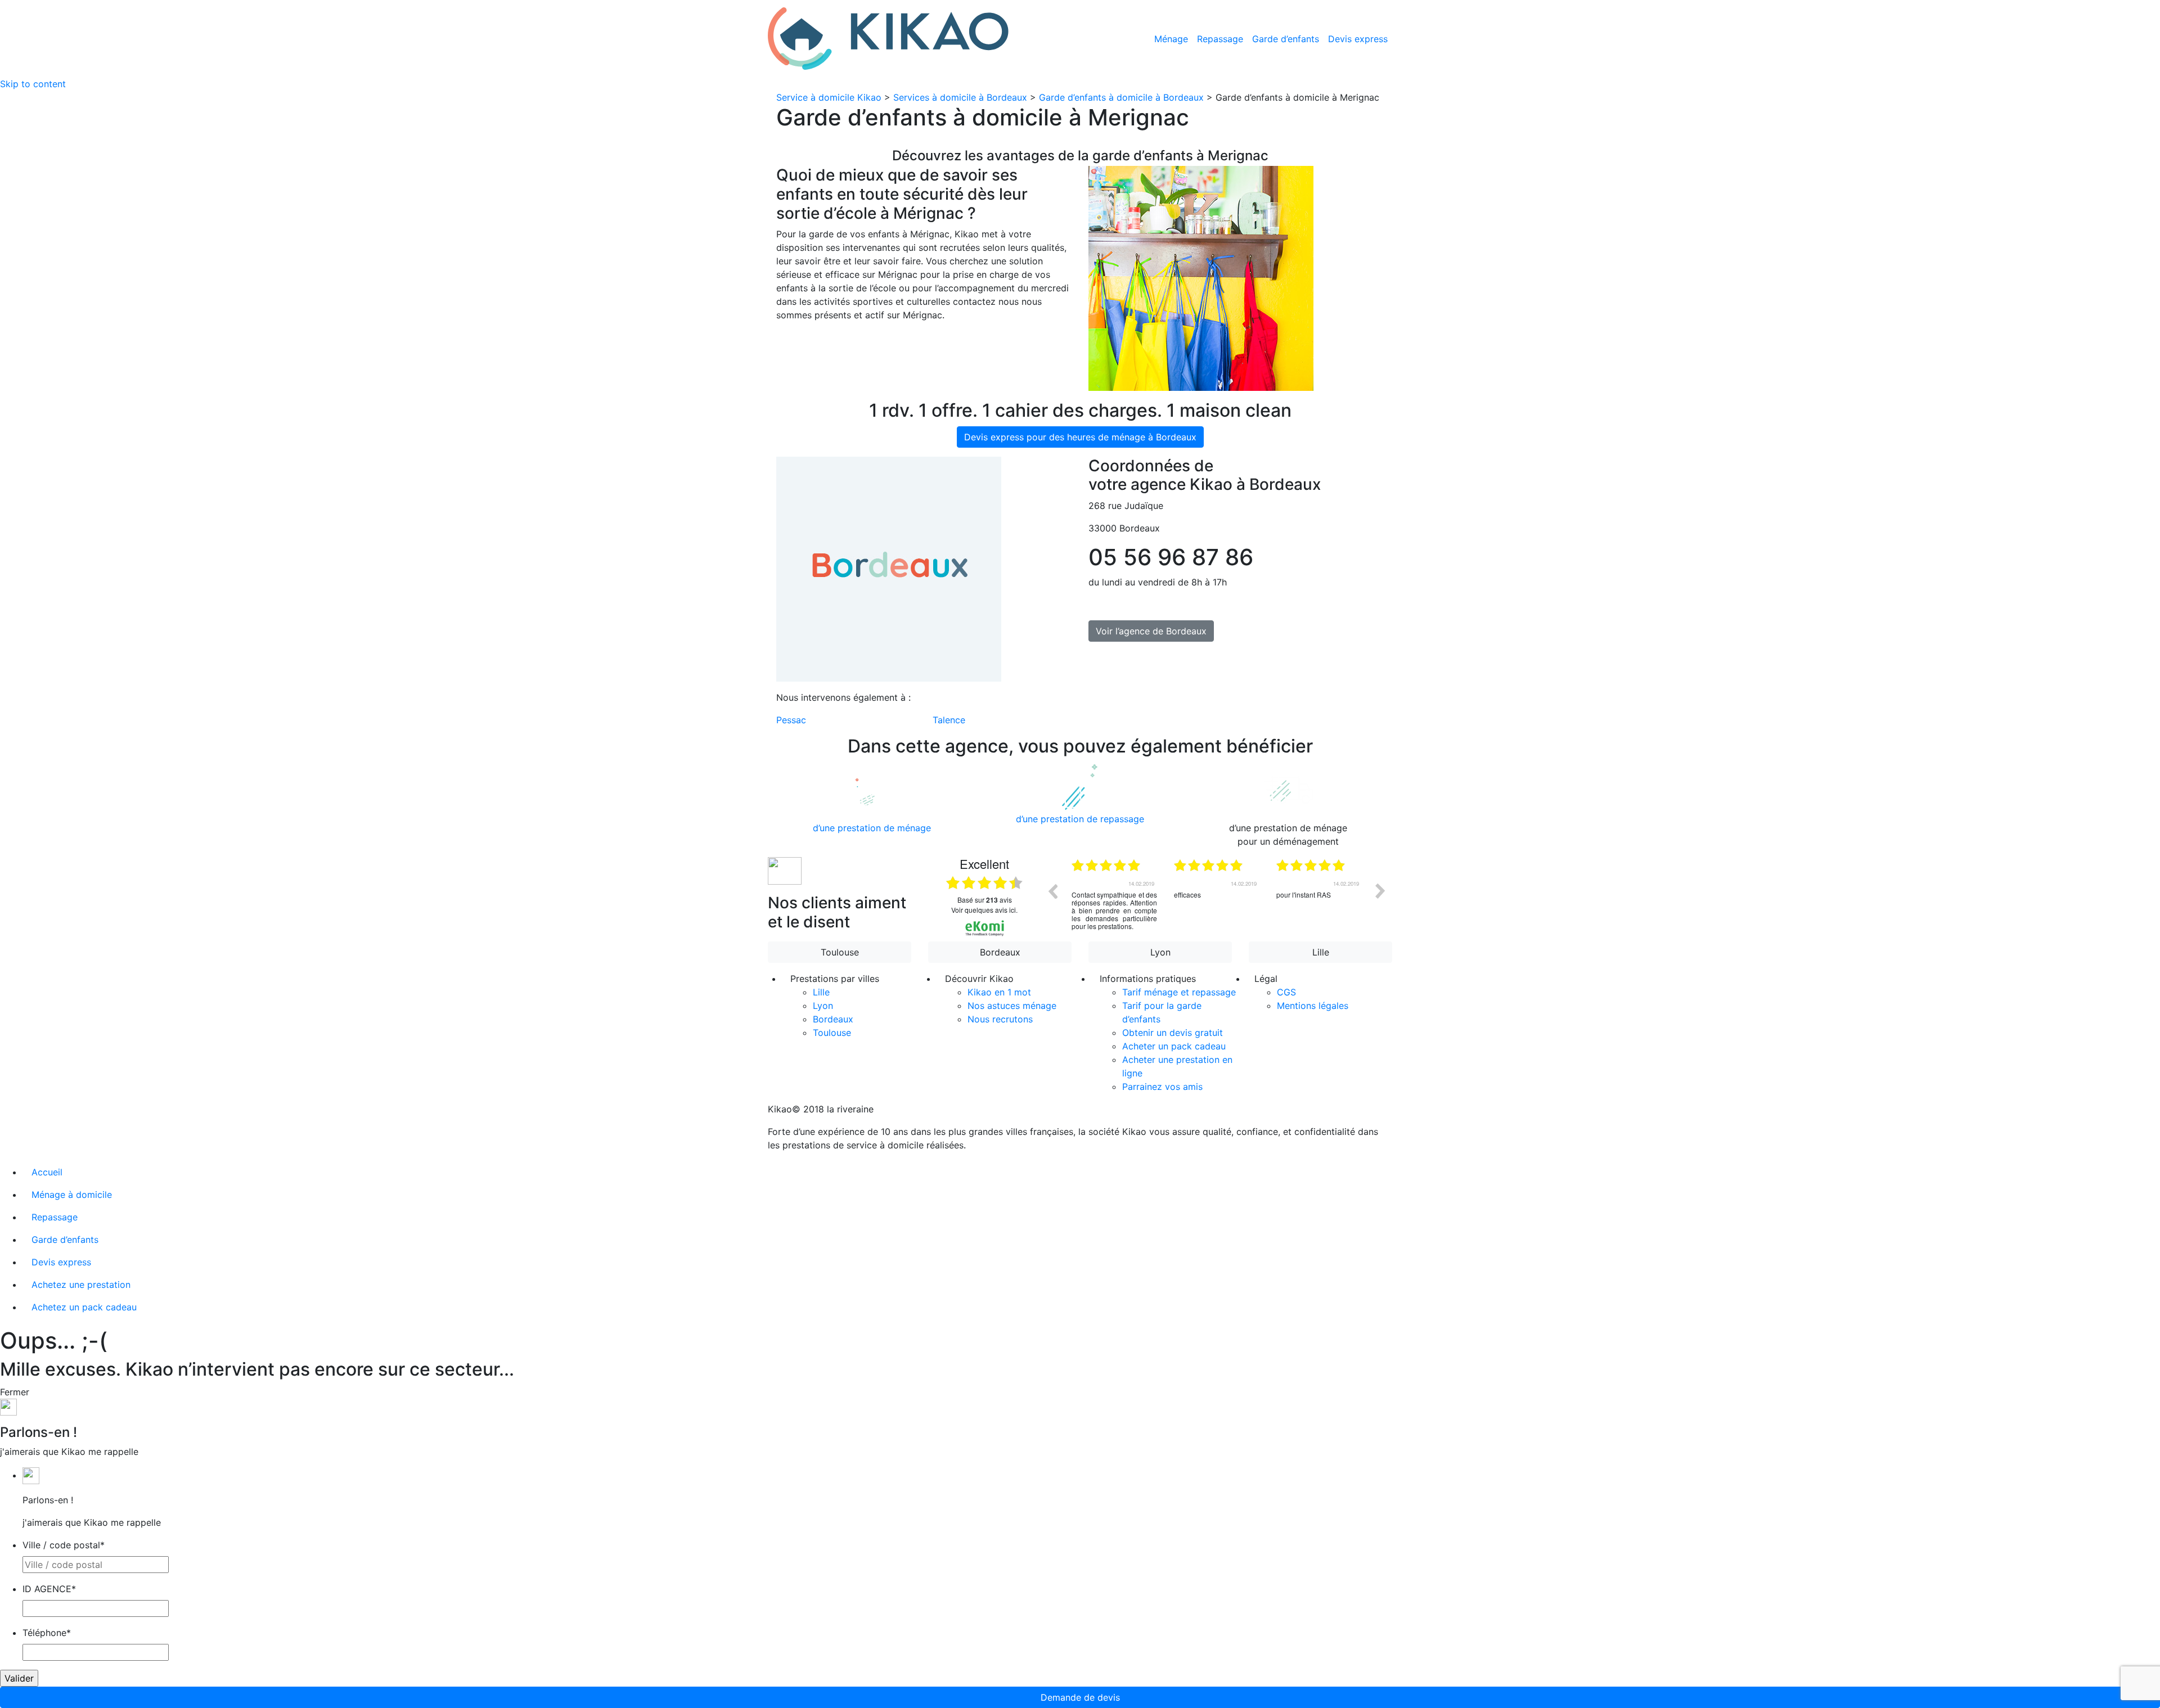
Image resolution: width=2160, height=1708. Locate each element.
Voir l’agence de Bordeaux (1151, 631)
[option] (1114, 899)
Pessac (791, 720)
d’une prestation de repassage (1080, 819)
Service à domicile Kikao (829, 97)
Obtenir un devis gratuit (1173, 1033)
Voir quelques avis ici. (984, 910)
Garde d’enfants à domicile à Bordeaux (1121, 97)
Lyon (1160, 952)
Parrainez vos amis (1162, 1087)
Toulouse (840, 952)
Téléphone (47, 1633)
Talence (949, 720)
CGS (1286, 992)
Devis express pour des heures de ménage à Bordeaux (1080, 437)
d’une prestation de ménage (872, 828)
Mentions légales (1313, 1006)
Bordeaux (1000, 952)
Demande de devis (1080, 1697)
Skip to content (33, 84)
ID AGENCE (49, 1589)
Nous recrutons (1000, 1019)
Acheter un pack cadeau (1174, 1046)
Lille (1321, 952)
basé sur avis (985, 900)
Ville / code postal (64, 1545)
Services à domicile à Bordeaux (960, 97)
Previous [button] (1052, 891)
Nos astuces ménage (1012, 1006)
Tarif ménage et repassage (1179, 992)
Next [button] (1380, 891)
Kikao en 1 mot (999, 992)
